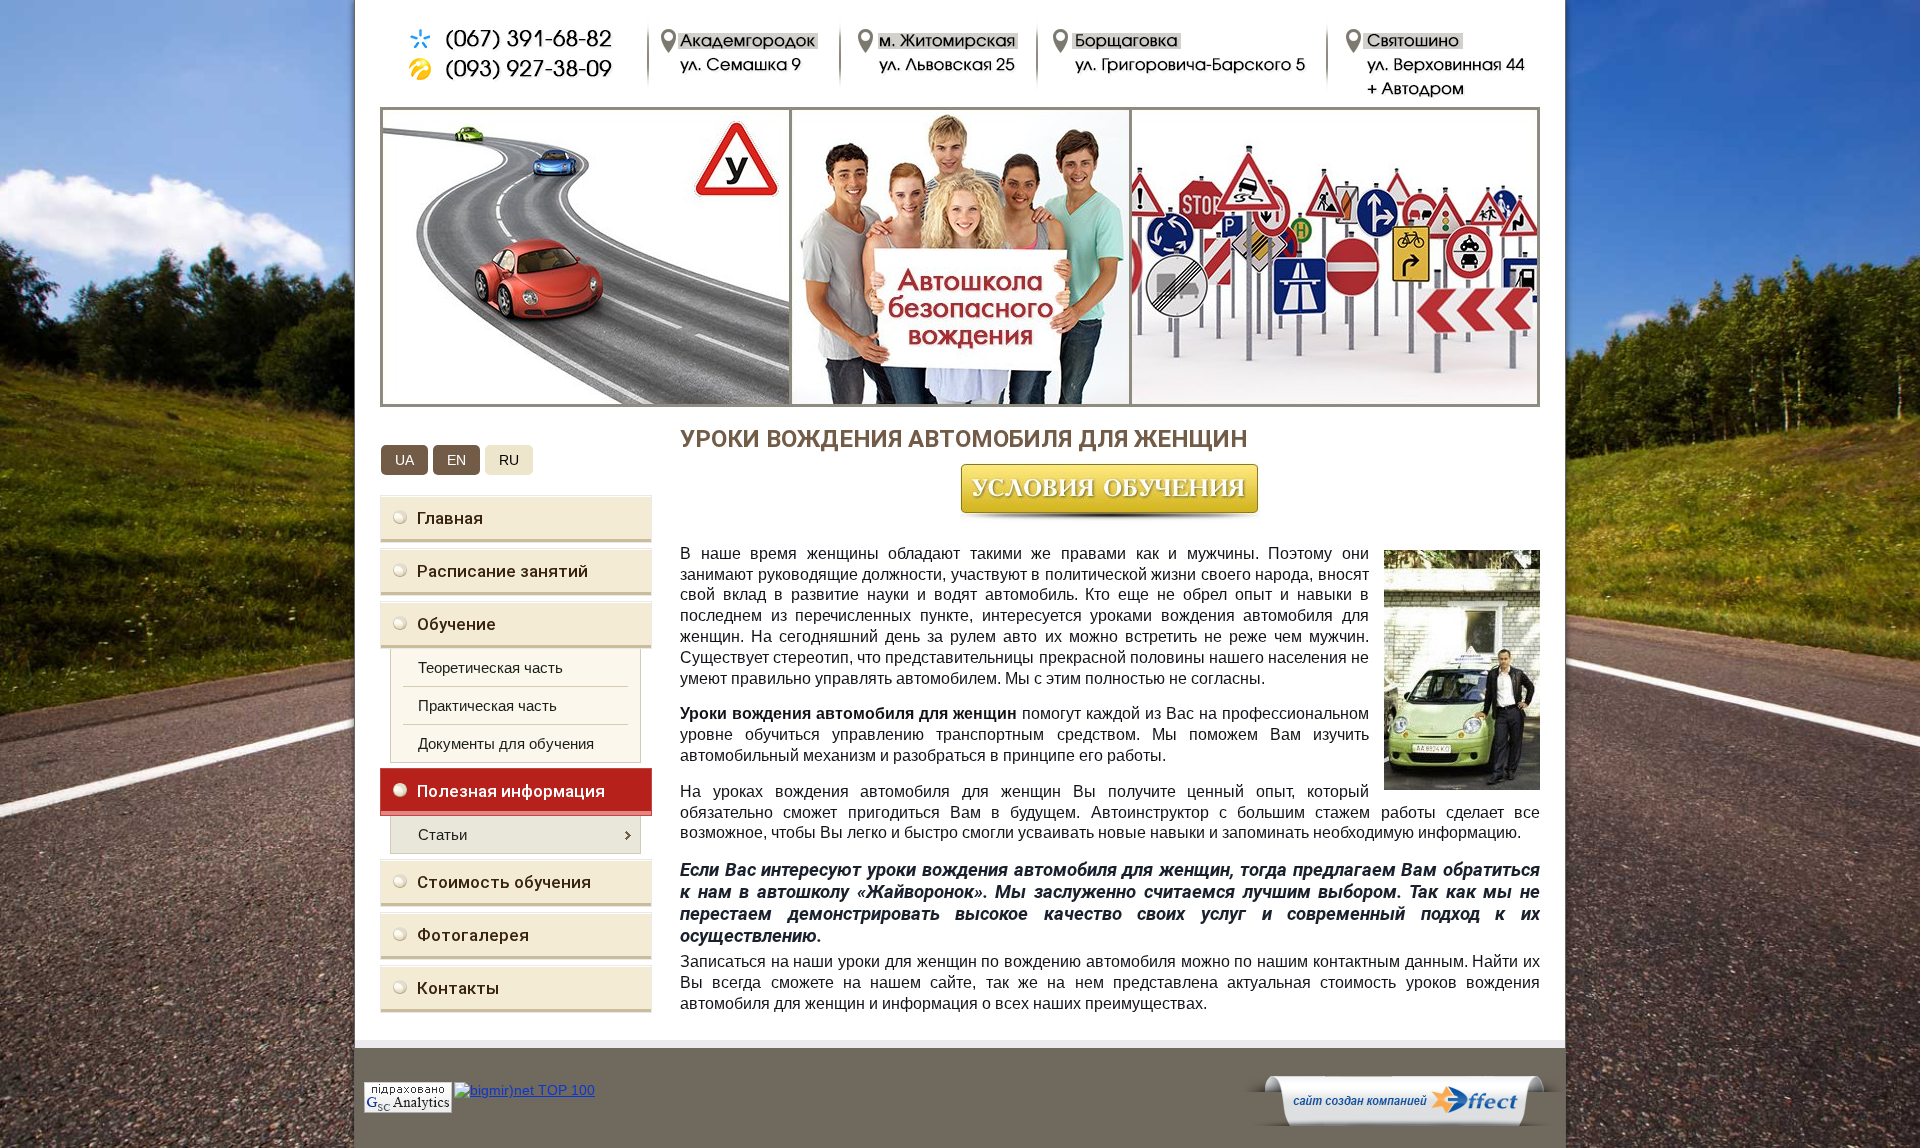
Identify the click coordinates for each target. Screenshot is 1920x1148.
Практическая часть (487, 705)
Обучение (456, 624)
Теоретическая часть (490, 667)
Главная (450, 518)
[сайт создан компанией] (1404, 1121)
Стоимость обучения (504, 882)
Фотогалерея (473, 935)
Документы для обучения (506, 743)
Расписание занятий (502, 571)
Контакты (458, 988)
